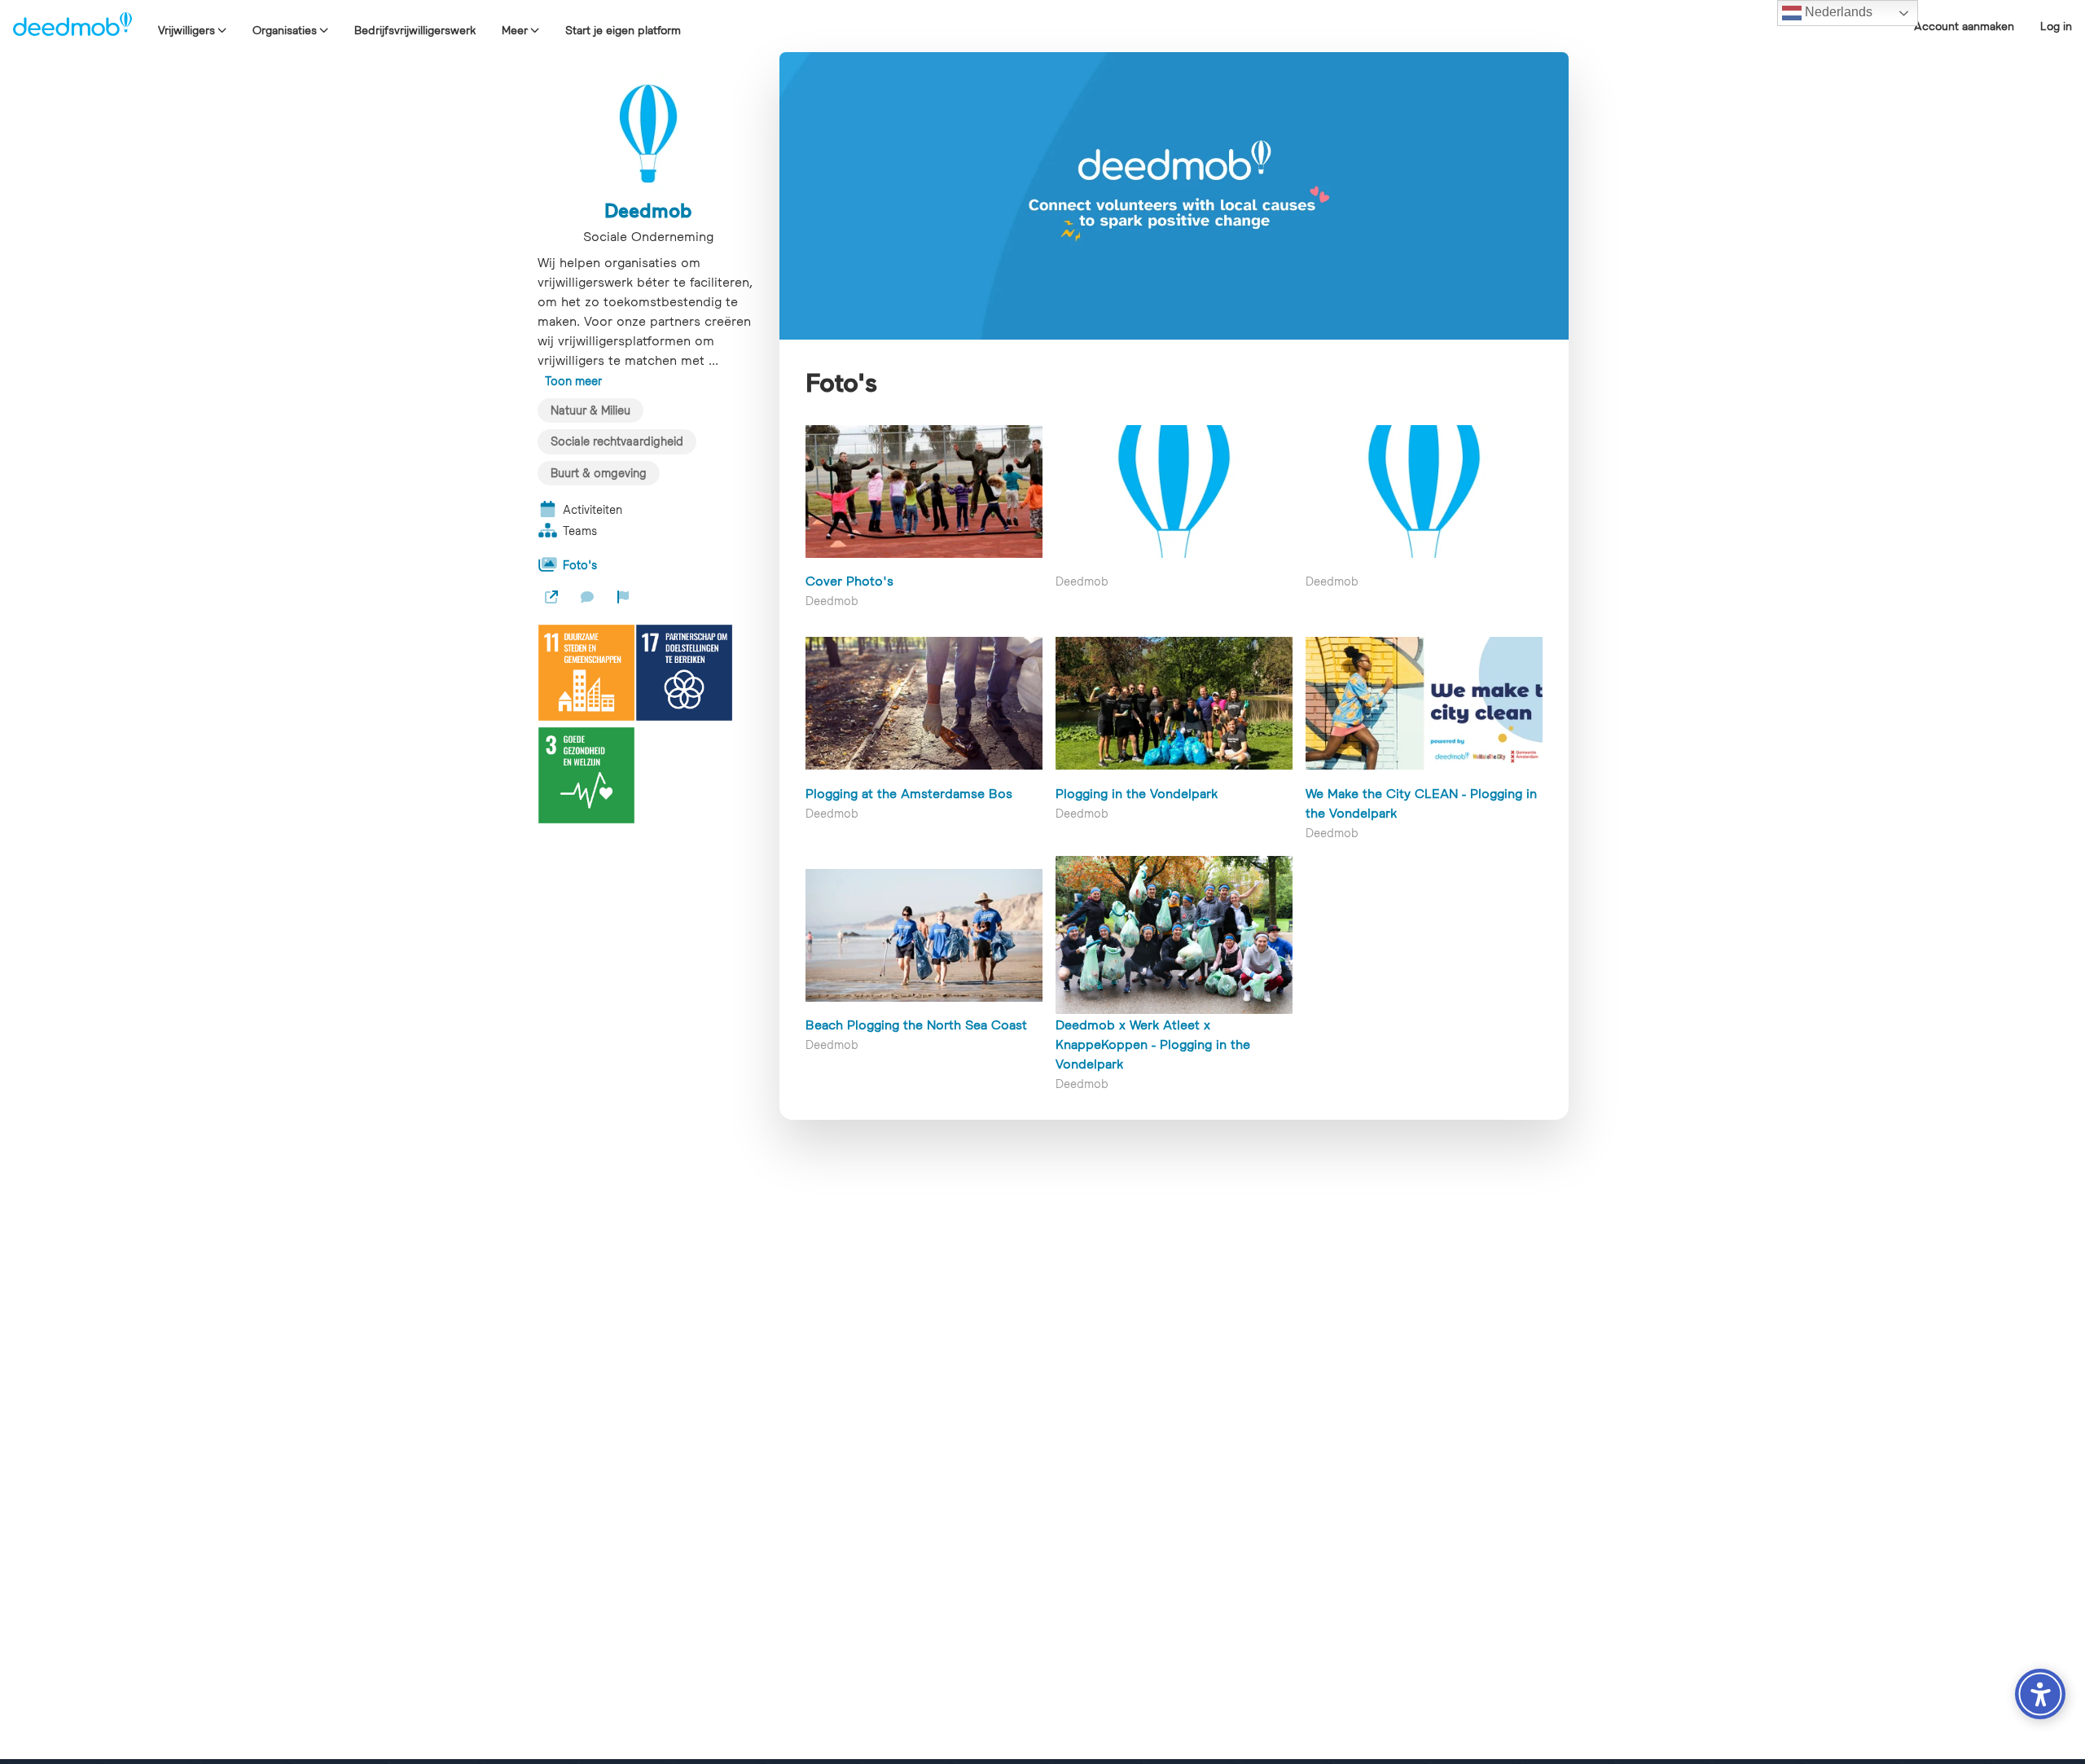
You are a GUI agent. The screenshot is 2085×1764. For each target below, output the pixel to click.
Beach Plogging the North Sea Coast (916, 1025)
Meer (515, 30)
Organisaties (285, 30)
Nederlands (1837, 12)
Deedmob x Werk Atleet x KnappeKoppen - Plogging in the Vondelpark (1153, 1044)
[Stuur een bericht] (587, 597)
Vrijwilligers (187, 30)
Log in (2056, 26)
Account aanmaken (1964, 26)
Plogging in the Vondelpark (1137, 793)
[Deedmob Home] (72, 26)
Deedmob (648, 210)
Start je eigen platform (623, 30)
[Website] (551, 597)
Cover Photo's (849, 581)
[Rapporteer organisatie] (623, 597)
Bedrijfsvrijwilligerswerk (415, 30)
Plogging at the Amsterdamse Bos (909, 793)
